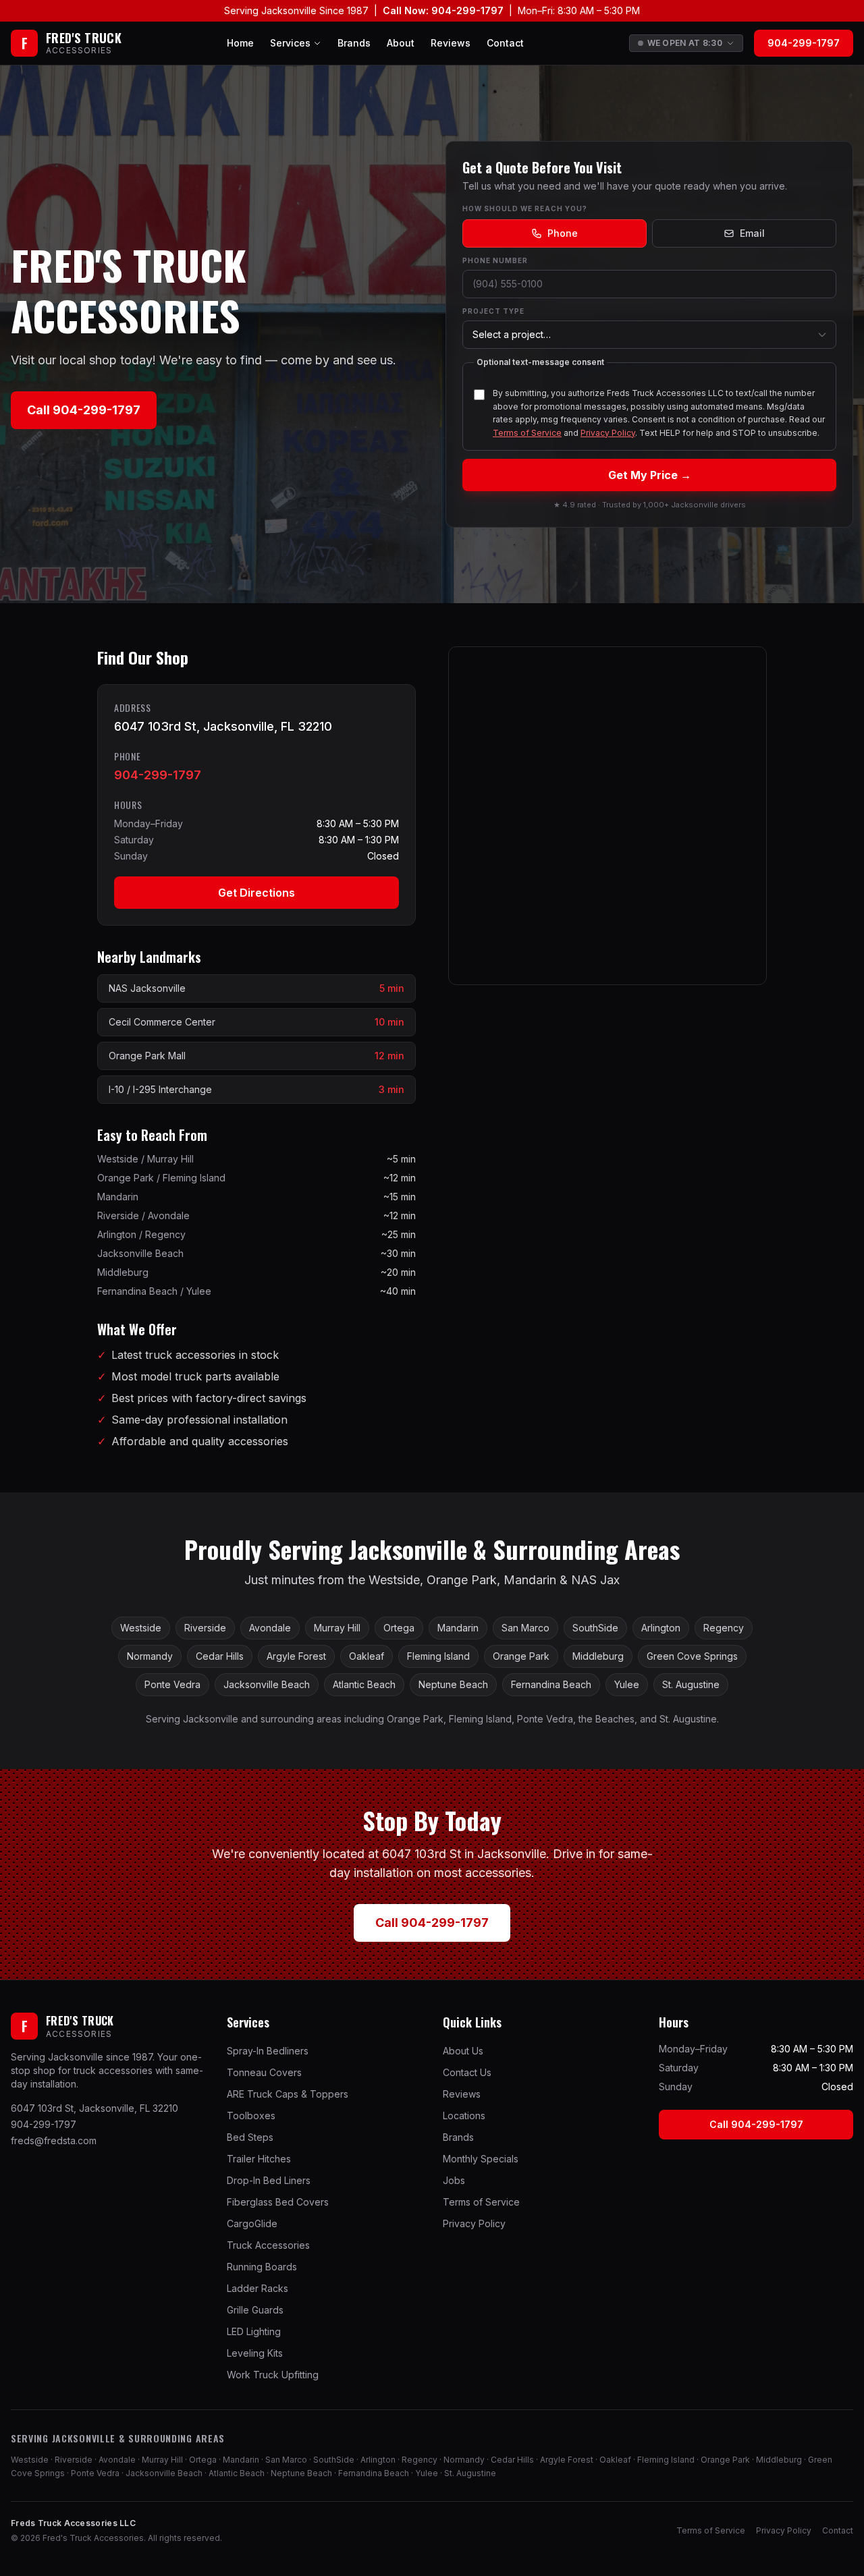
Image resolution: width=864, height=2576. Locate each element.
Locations (464, 2116)
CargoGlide (252, 2223)
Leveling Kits (255, 2353)
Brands (354, 43)
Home (240, 43)
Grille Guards (255, 2310)
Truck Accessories (268, 2245)
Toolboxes (251, 2116)
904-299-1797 (804, 43)
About (401, 43)
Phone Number (495, 260)
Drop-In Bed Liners (269, 2180)
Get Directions (256, 893)
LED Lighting (254, 2331)
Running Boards (262, 2267)
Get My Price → (650, 475)
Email (752, 233)
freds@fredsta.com (54, 2140)
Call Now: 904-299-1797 (443, 10)
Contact (505, 43)
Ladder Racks (258, 2288)
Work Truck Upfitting (273, 2375)
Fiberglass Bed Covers (278, 2202)
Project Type (493, 311)
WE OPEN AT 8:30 (685, 43)
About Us (463, 2051)
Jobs (454, 2180)
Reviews (451, 43)
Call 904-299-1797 (84, 410)
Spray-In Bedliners (268, 2051)
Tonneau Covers (264, 2072)
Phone (563, 233)
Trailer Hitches (259, 2159)
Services (290, 43)
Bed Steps (250, 2137)
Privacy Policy (608, 433)
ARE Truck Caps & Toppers (288, 2094)
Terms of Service (527, 433)
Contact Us (467, 2072)
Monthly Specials (481, 2159)
